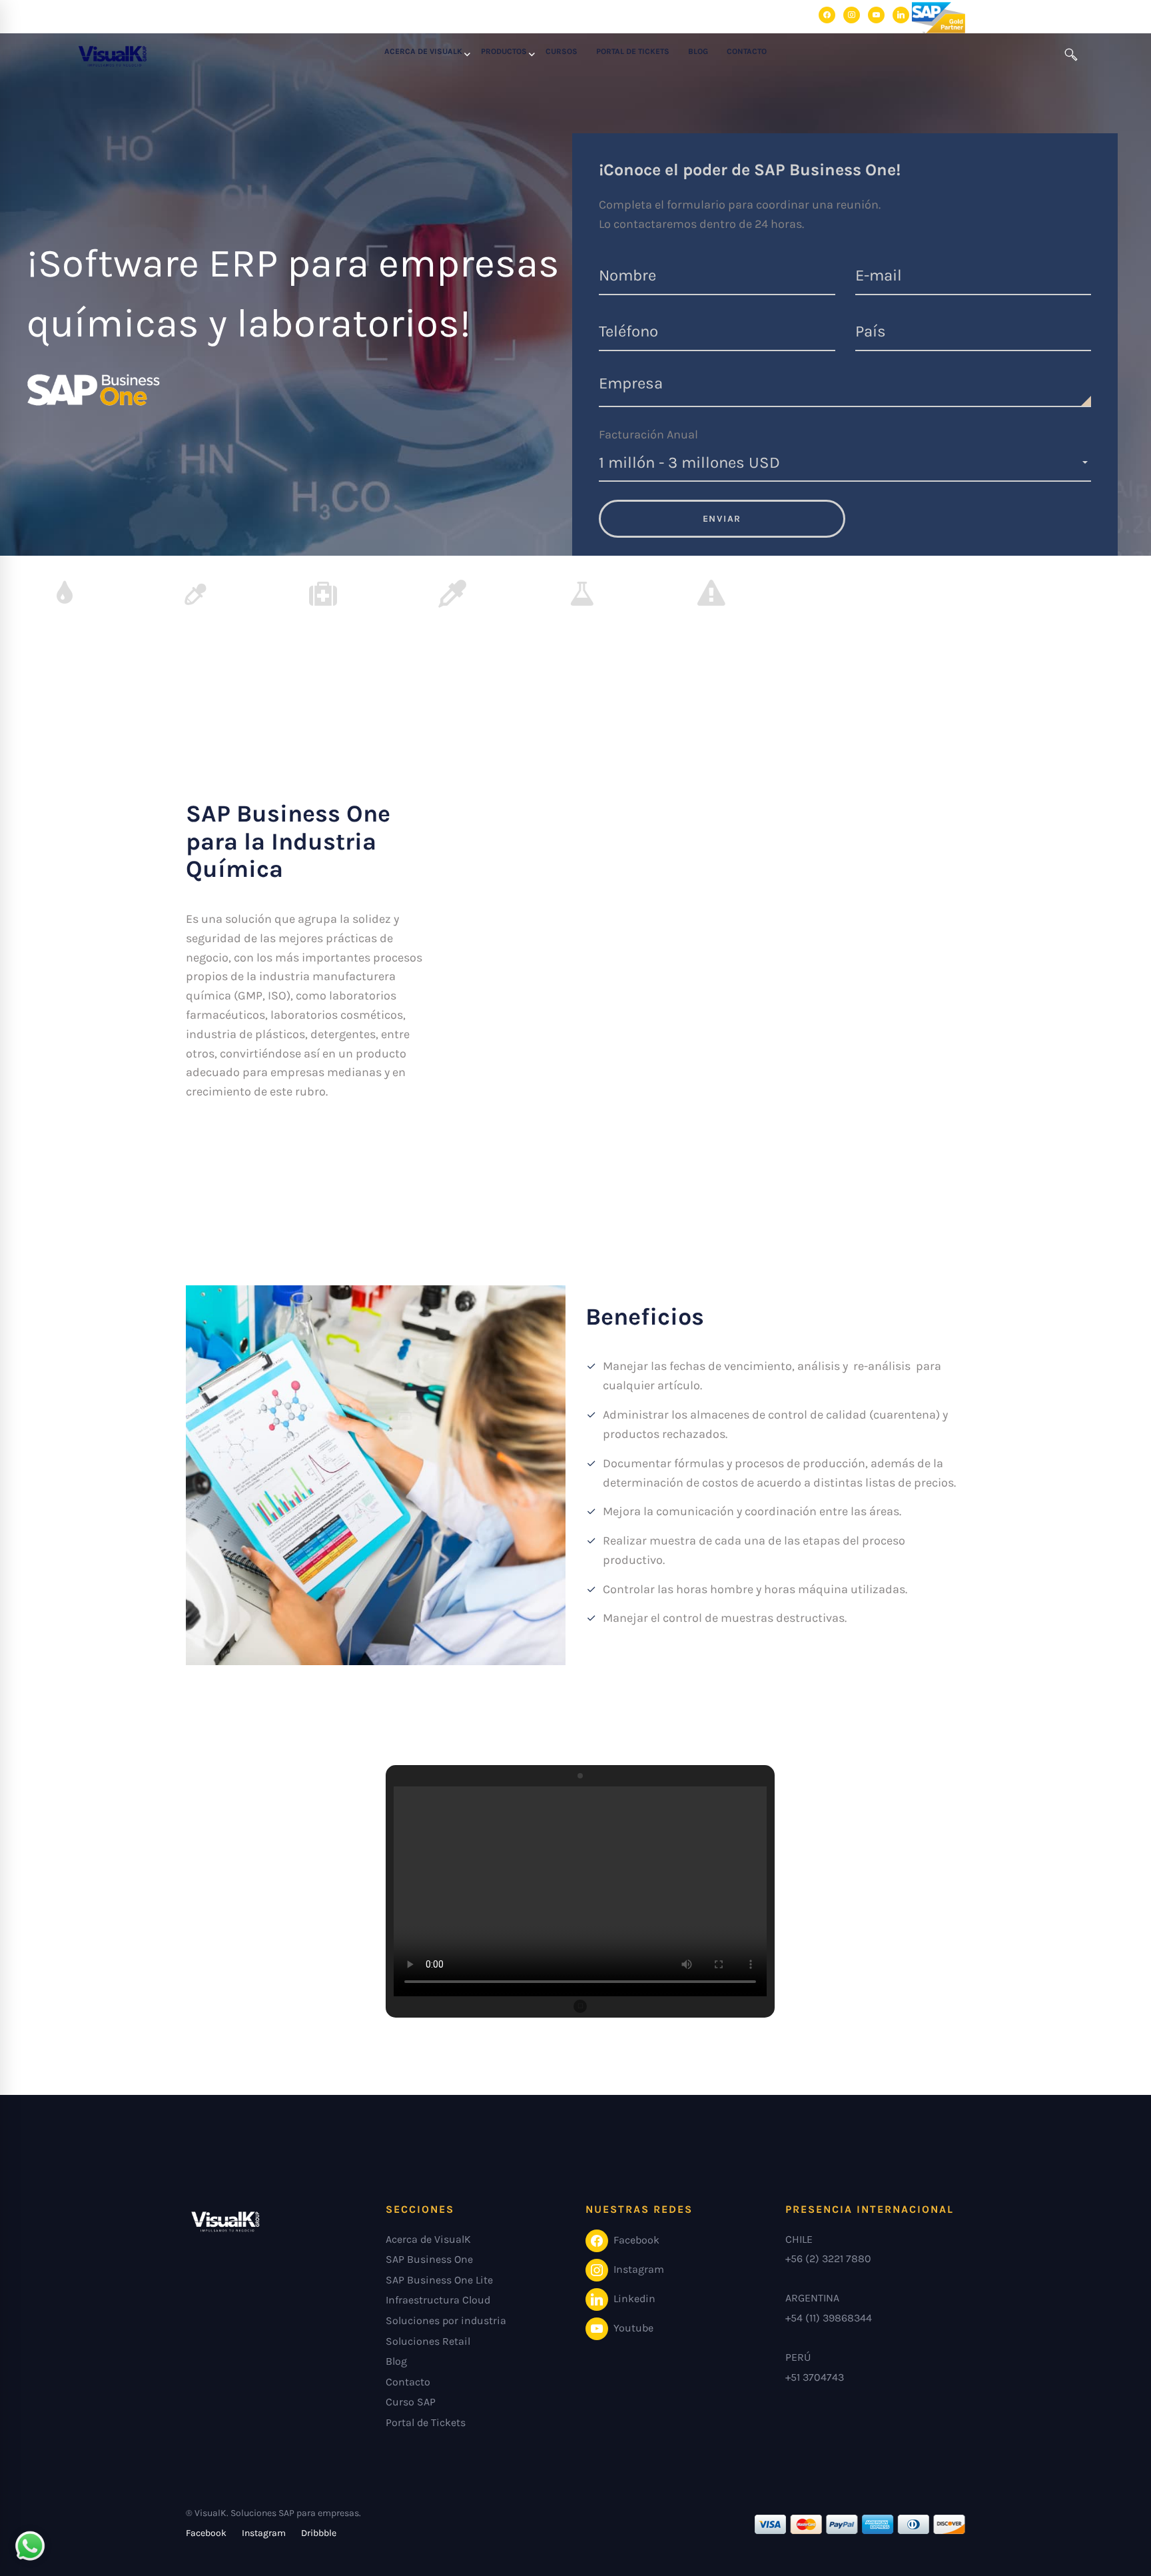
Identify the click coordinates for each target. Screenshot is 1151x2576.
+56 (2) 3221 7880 (828, 2258)
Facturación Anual (648, 434)
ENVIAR (722, 519)
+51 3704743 (815, 2377)
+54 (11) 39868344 (829, 2318)
